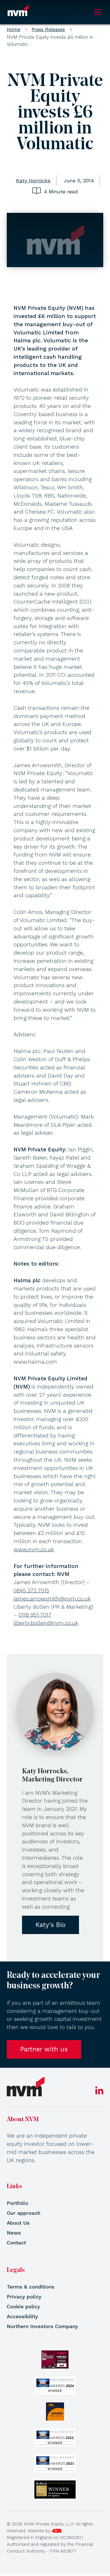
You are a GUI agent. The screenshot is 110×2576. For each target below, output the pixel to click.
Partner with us (44, 2049)
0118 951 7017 (35, 1615)
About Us (18, 2223)
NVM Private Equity (18, 12)
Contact (16, 2243)
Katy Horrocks (33, 180)
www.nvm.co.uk (34, 1549)
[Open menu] (98, 12)
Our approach (24, 2213)
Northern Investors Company (42, 2326)
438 (57, 2531)
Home (14, 29)
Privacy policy (24, 2297)
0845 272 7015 (31, 1590)
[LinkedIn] (99, 2092)
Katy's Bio (50, 1925)
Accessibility (22, 2316)
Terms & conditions (31, 2287)
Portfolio (17, 2203)
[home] (26, 2087)
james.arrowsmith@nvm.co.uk (52, 1599)
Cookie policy (23, 2306)
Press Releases (48, 29)
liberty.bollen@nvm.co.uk (46, 1623)
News (14, 2233)
